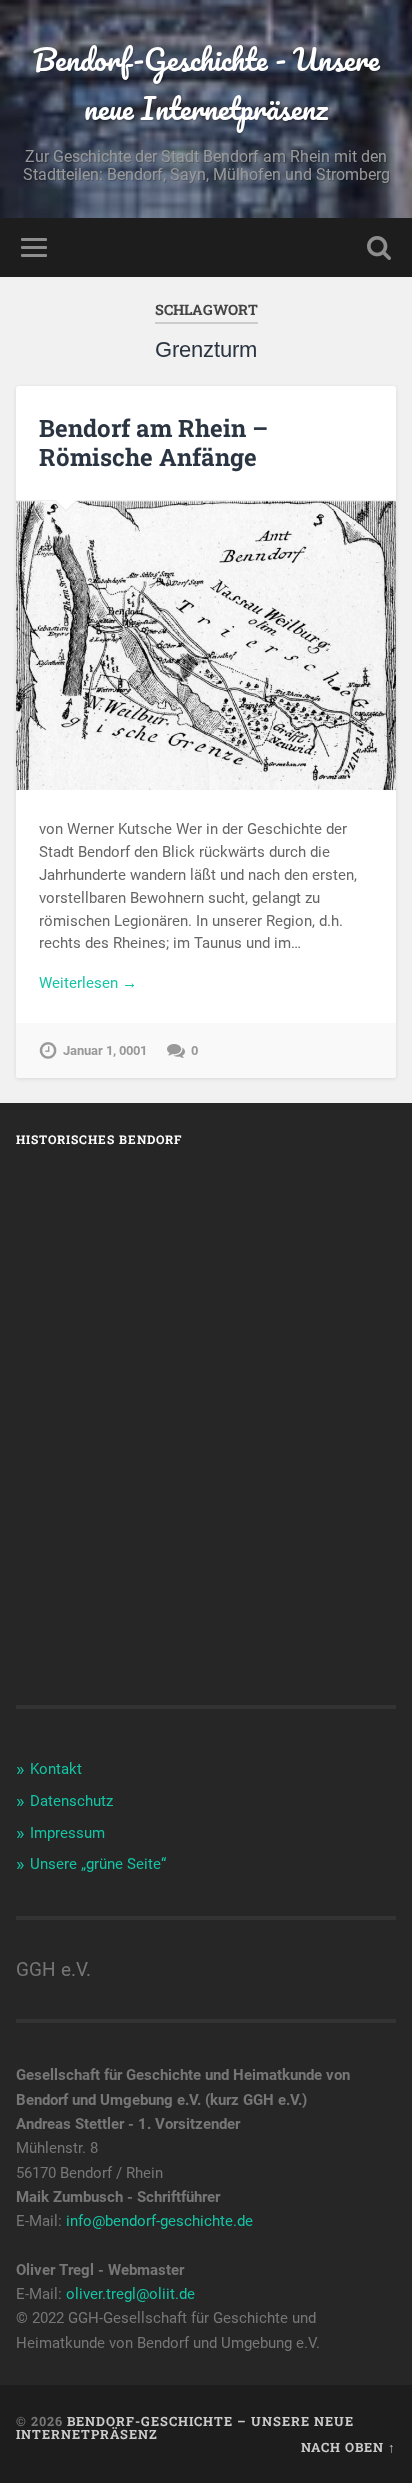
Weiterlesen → (88, 983)
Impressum (67, 1833)
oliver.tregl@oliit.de (130, 2294)
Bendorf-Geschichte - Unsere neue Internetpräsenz (206, 84)
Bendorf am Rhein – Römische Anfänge (153, 442)
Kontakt (56, 1769)
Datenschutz (71, 1801)
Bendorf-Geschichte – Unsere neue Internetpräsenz (185, 2427)
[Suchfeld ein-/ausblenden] (379, 247)
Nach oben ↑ (348, 2447)
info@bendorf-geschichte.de (159, 2221)
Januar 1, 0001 (105, 1050)
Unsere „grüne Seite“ (98, 1864)
